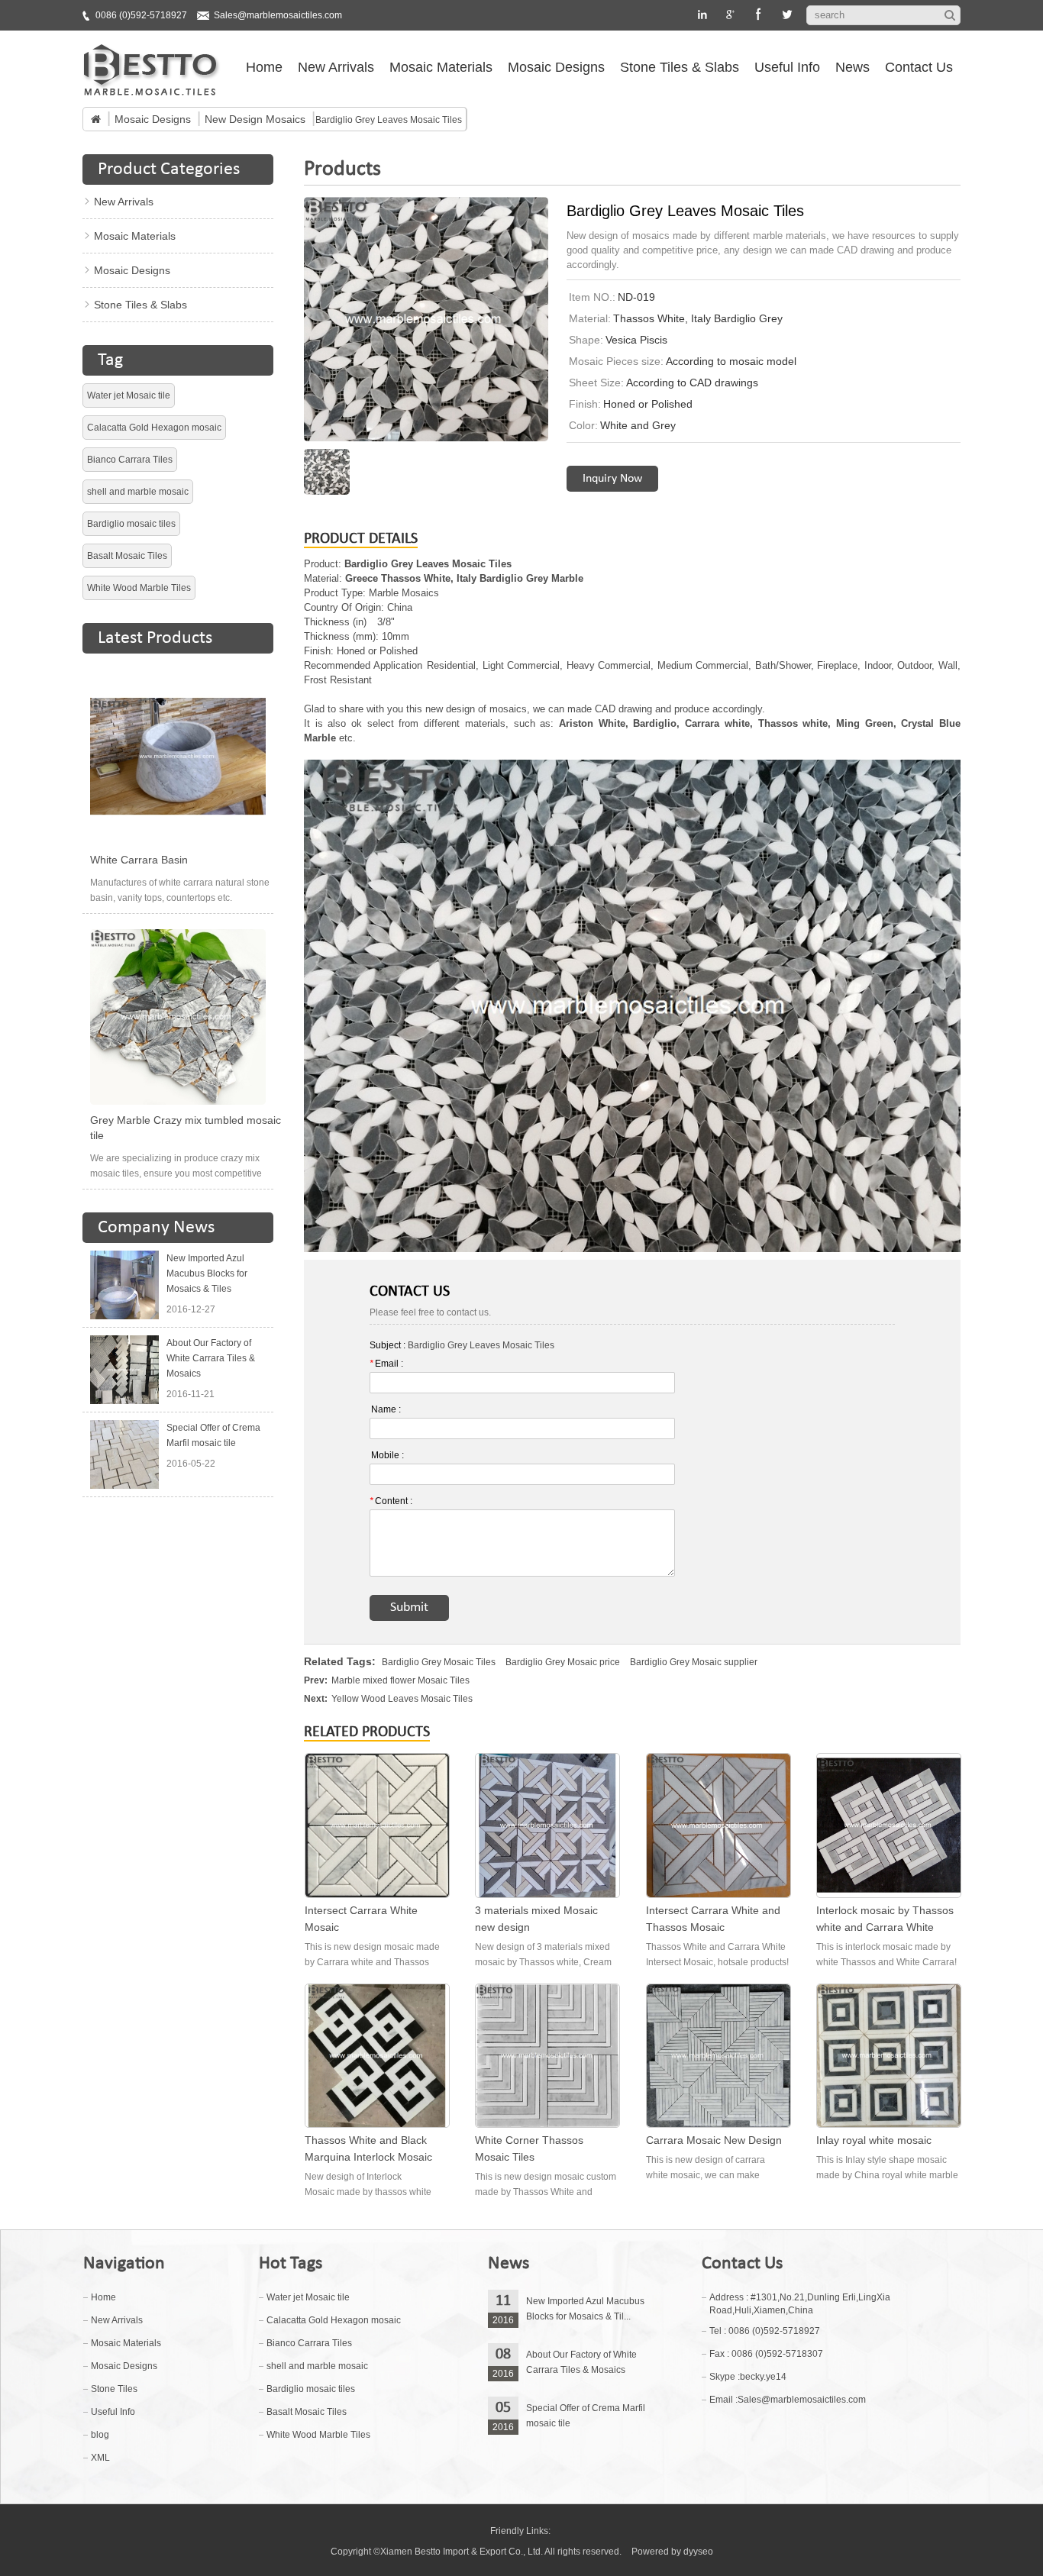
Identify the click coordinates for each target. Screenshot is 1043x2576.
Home (264, 67)
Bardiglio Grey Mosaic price (563, 1662)
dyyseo (698, 2552)
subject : (462, 1345)
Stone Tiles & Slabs (680, 67)
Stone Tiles (114, 2389)
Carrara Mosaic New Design (714, 2140)
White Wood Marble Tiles (139, 588)
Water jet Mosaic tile (129, 395)
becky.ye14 (763, 2377)
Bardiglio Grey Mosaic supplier (694, 1662)
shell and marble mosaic (138, 492)
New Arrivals (336, 67)
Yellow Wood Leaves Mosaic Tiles (402, 1699)
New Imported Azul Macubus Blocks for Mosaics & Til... (585, 2309)
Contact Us (919, 67)
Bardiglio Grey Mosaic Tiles (439, 1662)
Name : (386, 1409)
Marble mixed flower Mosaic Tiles (400, 1680)
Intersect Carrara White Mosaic (361, 1919)
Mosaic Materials (441, 67)
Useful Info (787, 67)
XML (100, 2458)
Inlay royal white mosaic (874, 2140)
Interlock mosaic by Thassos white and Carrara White (885, 1919)
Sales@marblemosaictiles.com (278, 15)
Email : (386, 1364)
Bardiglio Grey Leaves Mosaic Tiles (481, 1345)
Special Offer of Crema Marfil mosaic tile (213, 1435)
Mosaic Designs (556, 67)
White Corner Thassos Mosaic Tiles (529, 2148)
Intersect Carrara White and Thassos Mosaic (713, 1919)
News (852, 67)
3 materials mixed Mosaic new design (536, 1919)
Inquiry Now (612, 479)
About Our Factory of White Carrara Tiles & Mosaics (211, 1358)
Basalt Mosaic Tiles (127, 556)
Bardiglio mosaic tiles (131, 524)
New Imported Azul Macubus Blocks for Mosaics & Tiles (207, 1273)
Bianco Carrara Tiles (130, 460)
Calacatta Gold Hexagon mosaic (154, 428)
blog (100, 2435)
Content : (391, 1501)
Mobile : (387, 1455)
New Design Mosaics (255, 119)
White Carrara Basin (139, 860)
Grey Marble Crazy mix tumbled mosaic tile (186, 1128)
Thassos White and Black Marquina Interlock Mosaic (368, 2148)
